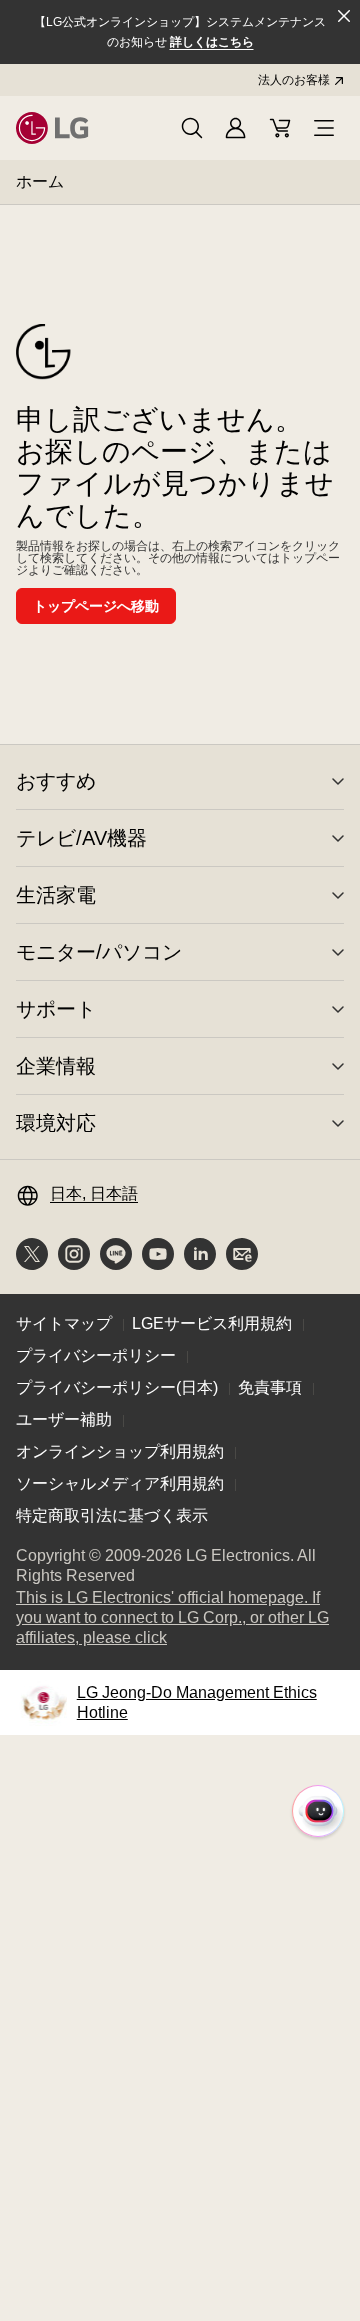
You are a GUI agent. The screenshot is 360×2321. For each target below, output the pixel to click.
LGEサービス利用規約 (212, 1323)
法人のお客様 (294, 80)
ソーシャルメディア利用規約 (120, 1483)
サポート (56, 1009)
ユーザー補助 (64, 1419)
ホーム (40, 181)
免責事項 (270, 1387)
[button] (192, 128)
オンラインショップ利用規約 (120, 1451)
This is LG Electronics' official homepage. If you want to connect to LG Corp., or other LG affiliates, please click (172, 1618)
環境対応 (56, 1123)
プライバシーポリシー (96, 1355)
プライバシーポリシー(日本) (117, 1387)
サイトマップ (64, 1323)
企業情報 (56, 1066)
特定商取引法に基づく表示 (112, 1515)
